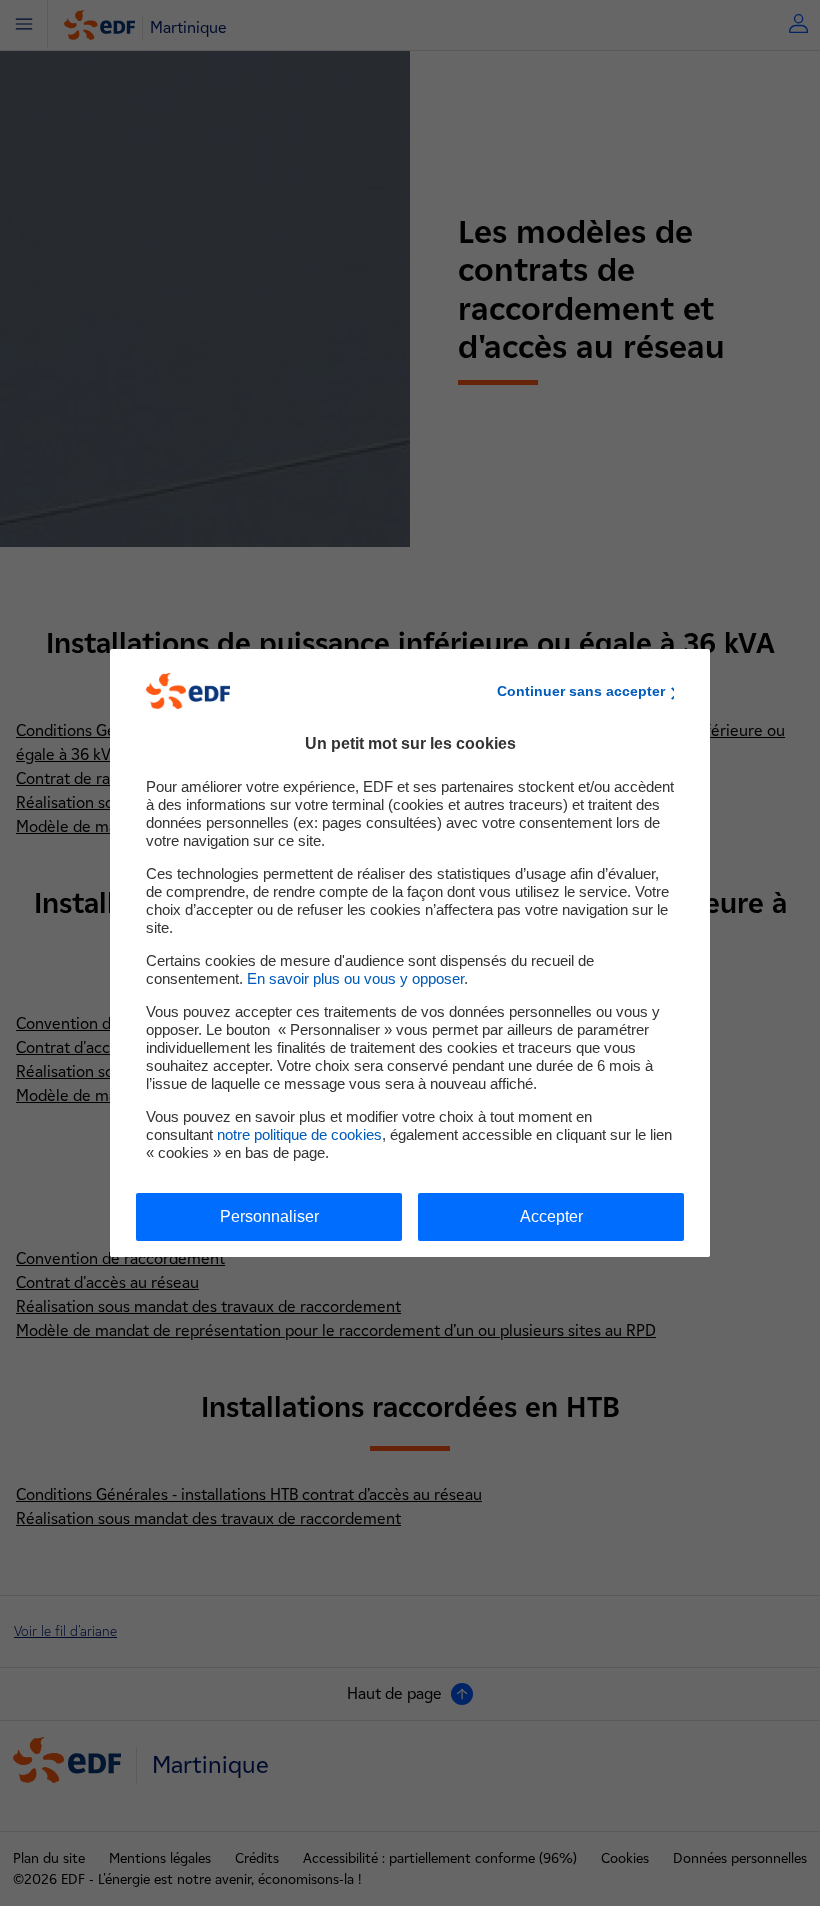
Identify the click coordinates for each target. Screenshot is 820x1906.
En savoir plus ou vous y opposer (355, 978)
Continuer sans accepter (581, 691)
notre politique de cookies (299, 1134)
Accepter (551, 1216)
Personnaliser (269, 1216)
